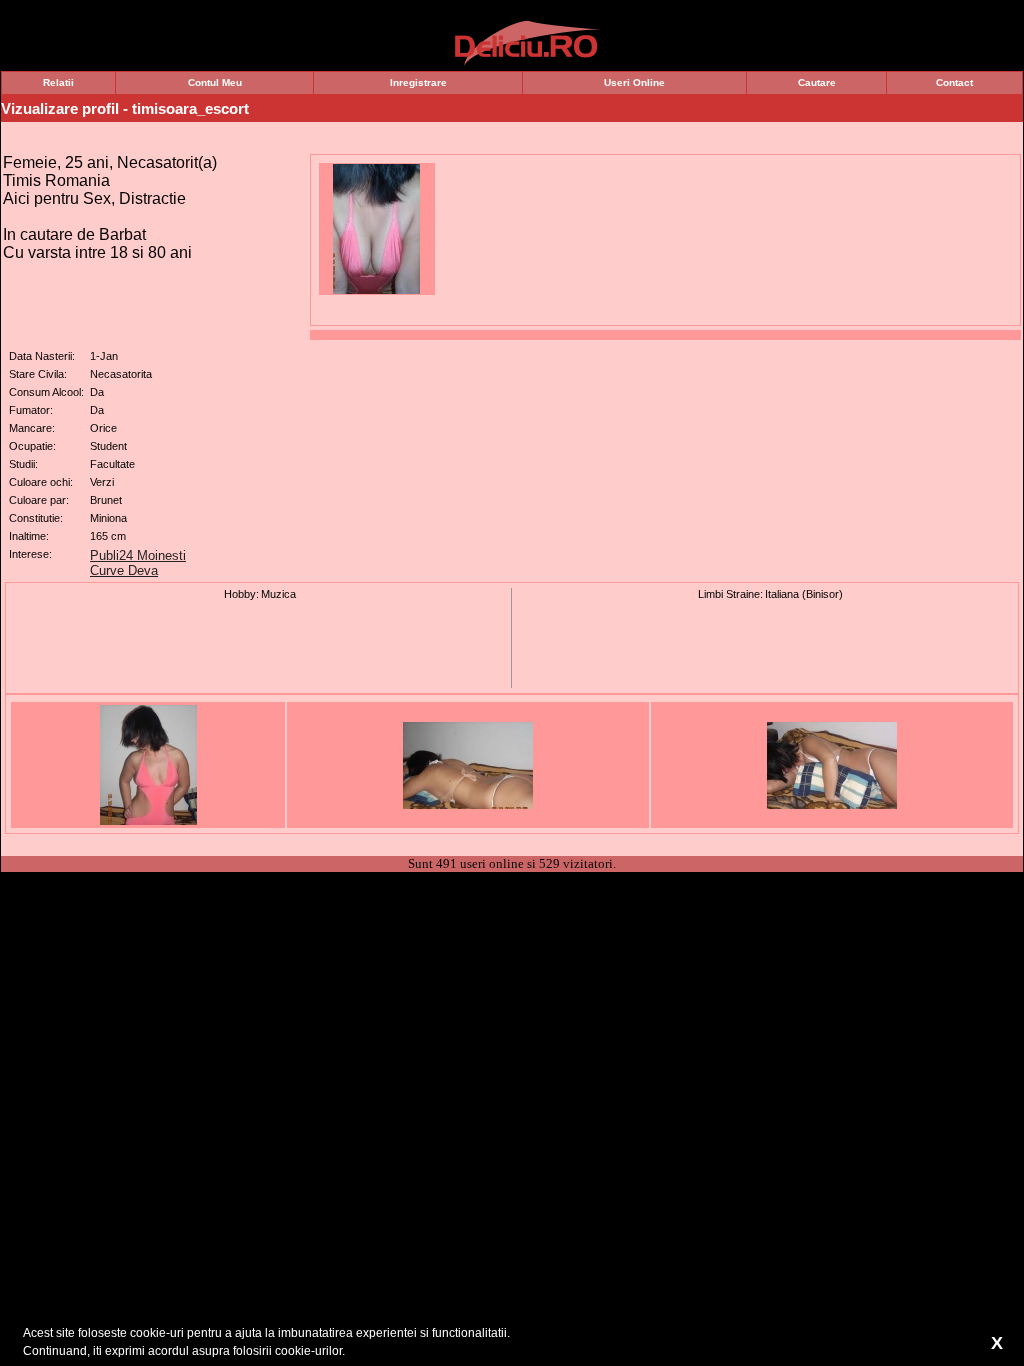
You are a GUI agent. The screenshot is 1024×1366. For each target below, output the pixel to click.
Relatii (58, 82)
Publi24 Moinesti (138, 555)
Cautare (817, 82)
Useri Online (634, 82)
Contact (954, 82)
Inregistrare (418, 82)
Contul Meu (215, 82)
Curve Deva (124, 570)
